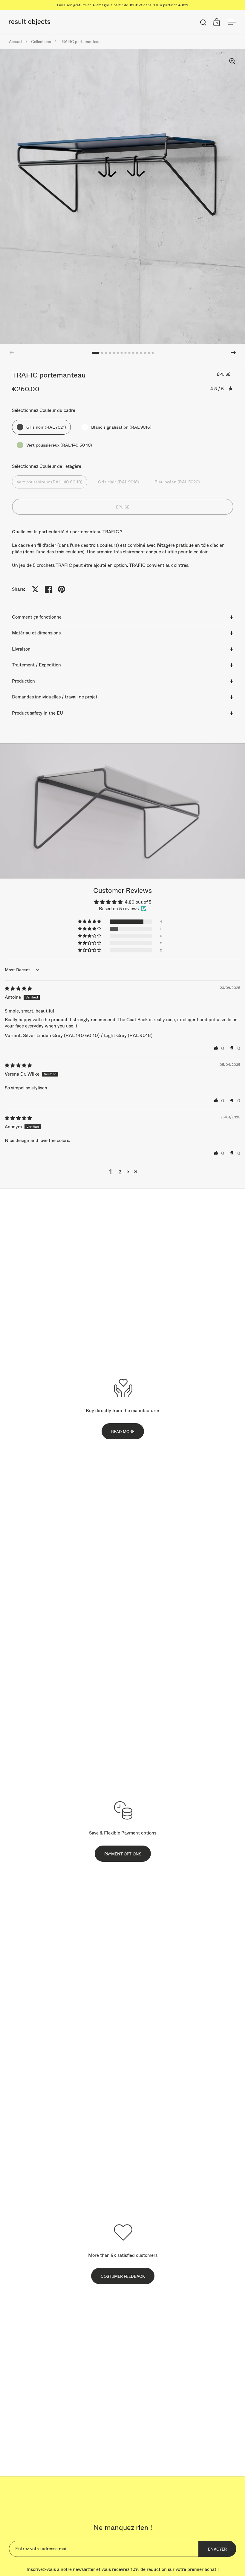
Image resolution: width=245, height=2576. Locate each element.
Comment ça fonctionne (37, 617)
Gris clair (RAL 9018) (118, 482)
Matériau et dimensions (36, 633)
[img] (18, 988)
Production (23, 681)
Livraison (21, 649)
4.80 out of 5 (138, 902)
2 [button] (120, 1172)
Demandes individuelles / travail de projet (55, 697)
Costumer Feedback (123, 2276)
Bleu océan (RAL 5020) (177, 482)
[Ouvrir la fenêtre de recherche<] (203, 22)
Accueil (16, 42)
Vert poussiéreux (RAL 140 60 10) (59, 445)
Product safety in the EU (37, 713)
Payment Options (123, 1854)
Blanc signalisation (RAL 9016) (121, 427)
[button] (233, 353)
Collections (41, 42)
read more (123, 1432)
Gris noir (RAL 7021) (46, 427)
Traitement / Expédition (36, 665)
